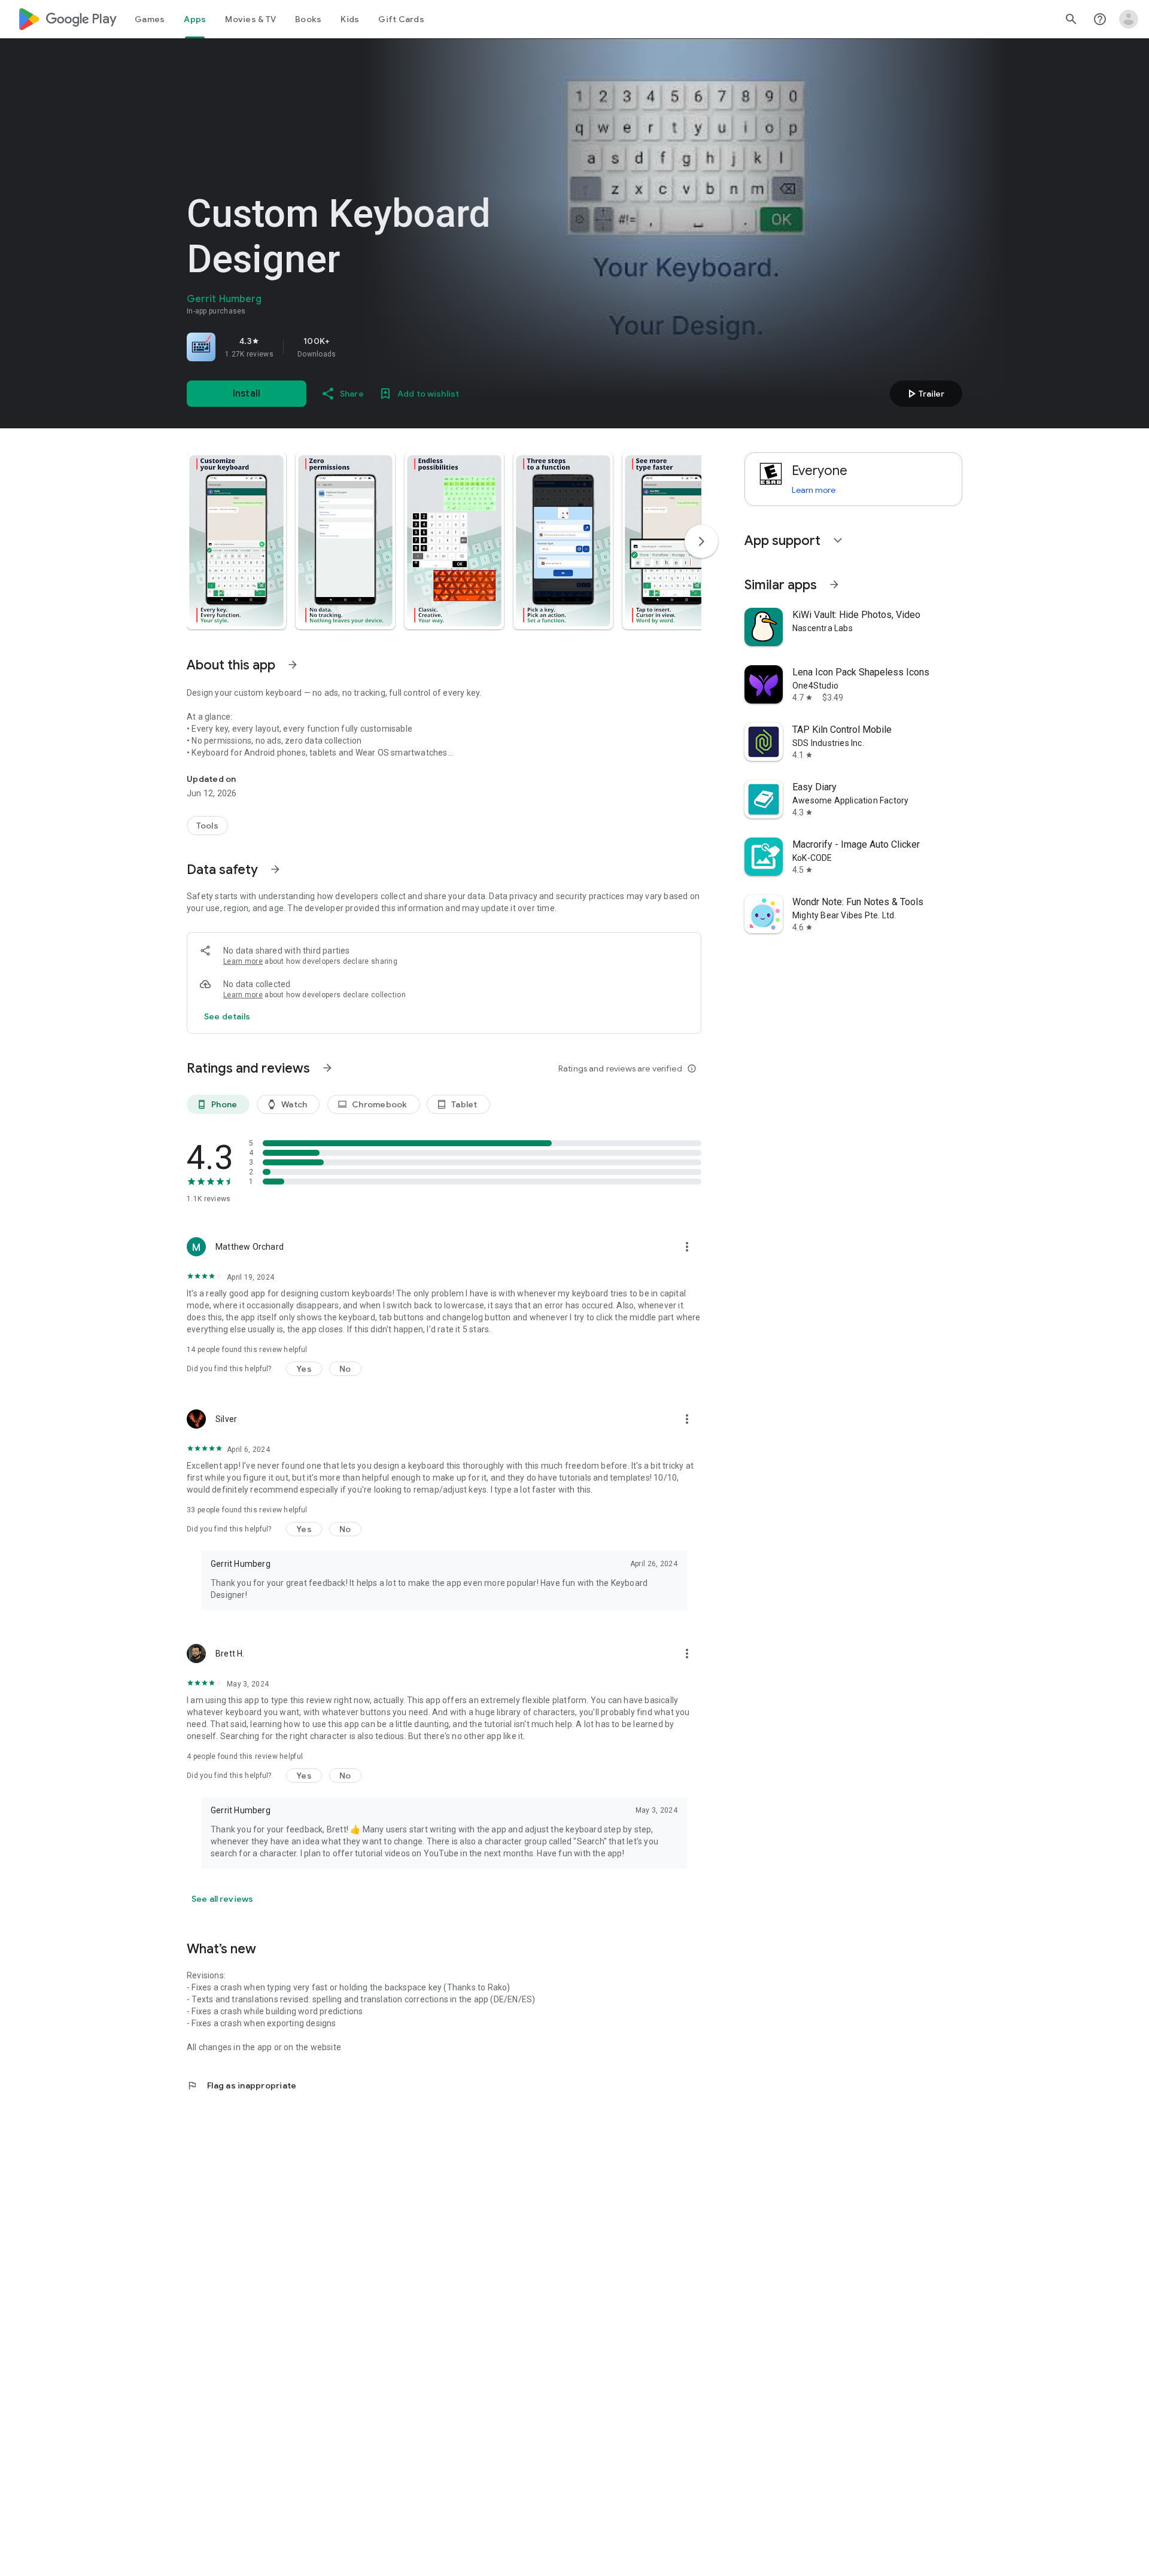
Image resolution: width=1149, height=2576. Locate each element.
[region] (354, 347)
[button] (236, 541)
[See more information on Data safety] (275, 869)
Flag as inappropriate (241, 2085)
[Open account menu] (1129, 19)
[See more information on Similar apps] (834, 584)
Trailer (924, 394)
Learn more (243, 961)
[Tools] (207, 826)
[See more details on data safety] (227, 1016)
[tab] (150, 19)
